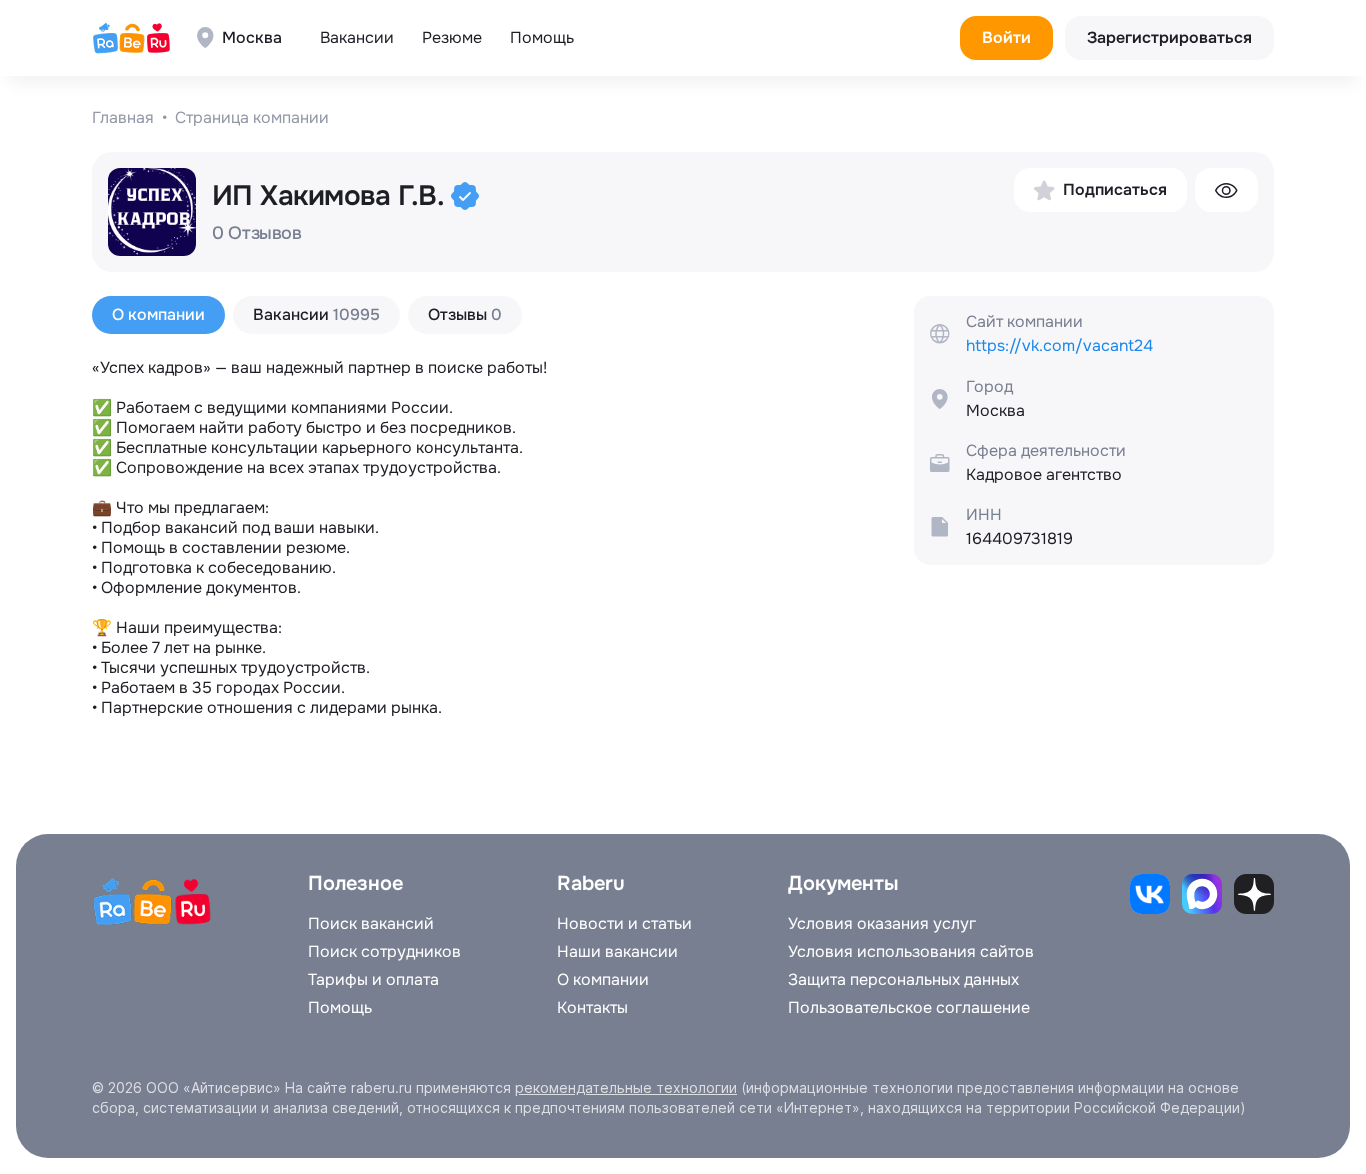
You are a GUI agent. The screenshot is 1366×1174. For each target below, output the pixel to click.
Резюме (452, 37)
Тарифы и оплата (373, 980)
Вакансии (357, 37)
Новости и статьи (624, 924)
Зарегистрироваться (1169, 37)
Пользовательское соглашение (909, 1008)
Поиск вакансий (371, 924)
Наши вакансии (617, 952)
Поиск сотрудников (384, 952)
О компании (603, 980)
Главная (123, 118)
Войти (1006, 37)
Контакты (592, 1008)
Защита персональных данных (903, 980)
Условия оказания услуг (882, 924)
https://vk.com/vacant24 (1059, 346)
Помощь (542, 37)
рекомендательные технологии (626, 1087)
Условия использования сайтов (911, 952)
